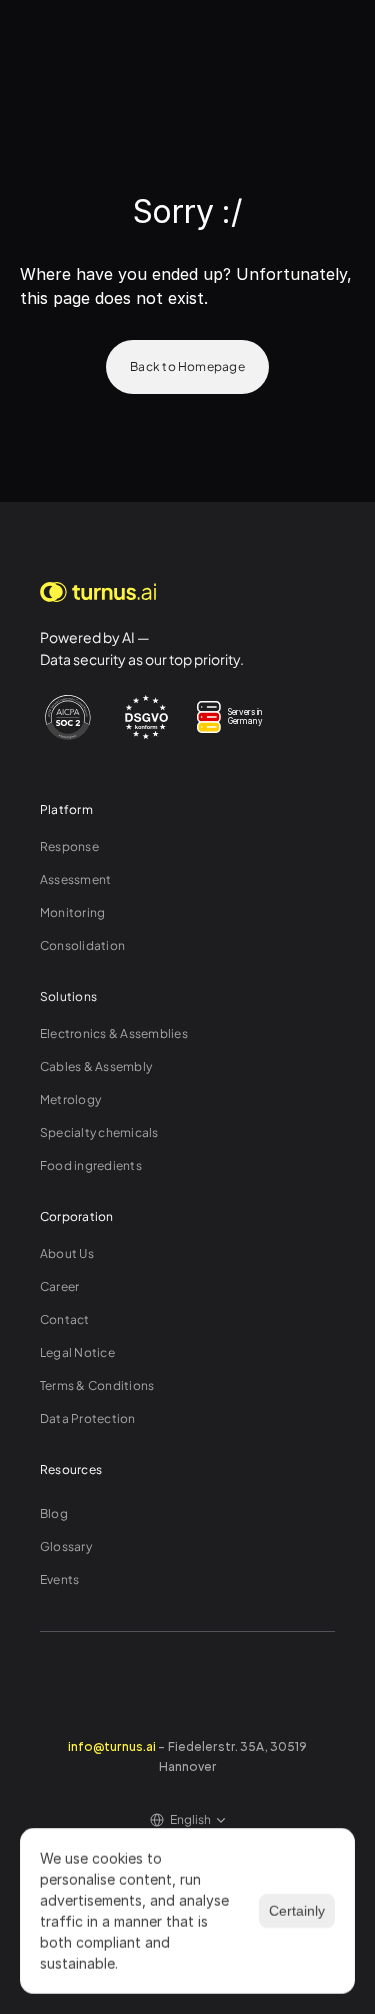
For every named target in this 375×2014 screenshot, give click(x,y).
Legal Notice (77, 1352)
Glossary (66, 1546)
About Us (67, 1253)
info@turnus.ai (112, 1745)
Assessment (75, 879)
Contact (65, 1319)
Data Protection (88, 1418)
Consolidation (82, 945)
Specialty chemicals (99, 1132)
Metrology (70, 1099)
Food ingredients (91, 1165)
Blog (54, 1513)
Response (69, 846)
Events (59, 1579)
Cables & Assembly (96, 1066)
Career (59, 1286)
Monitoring (72, 912)
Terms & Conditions (97, 1385)
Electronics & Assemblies (114, 1033)
